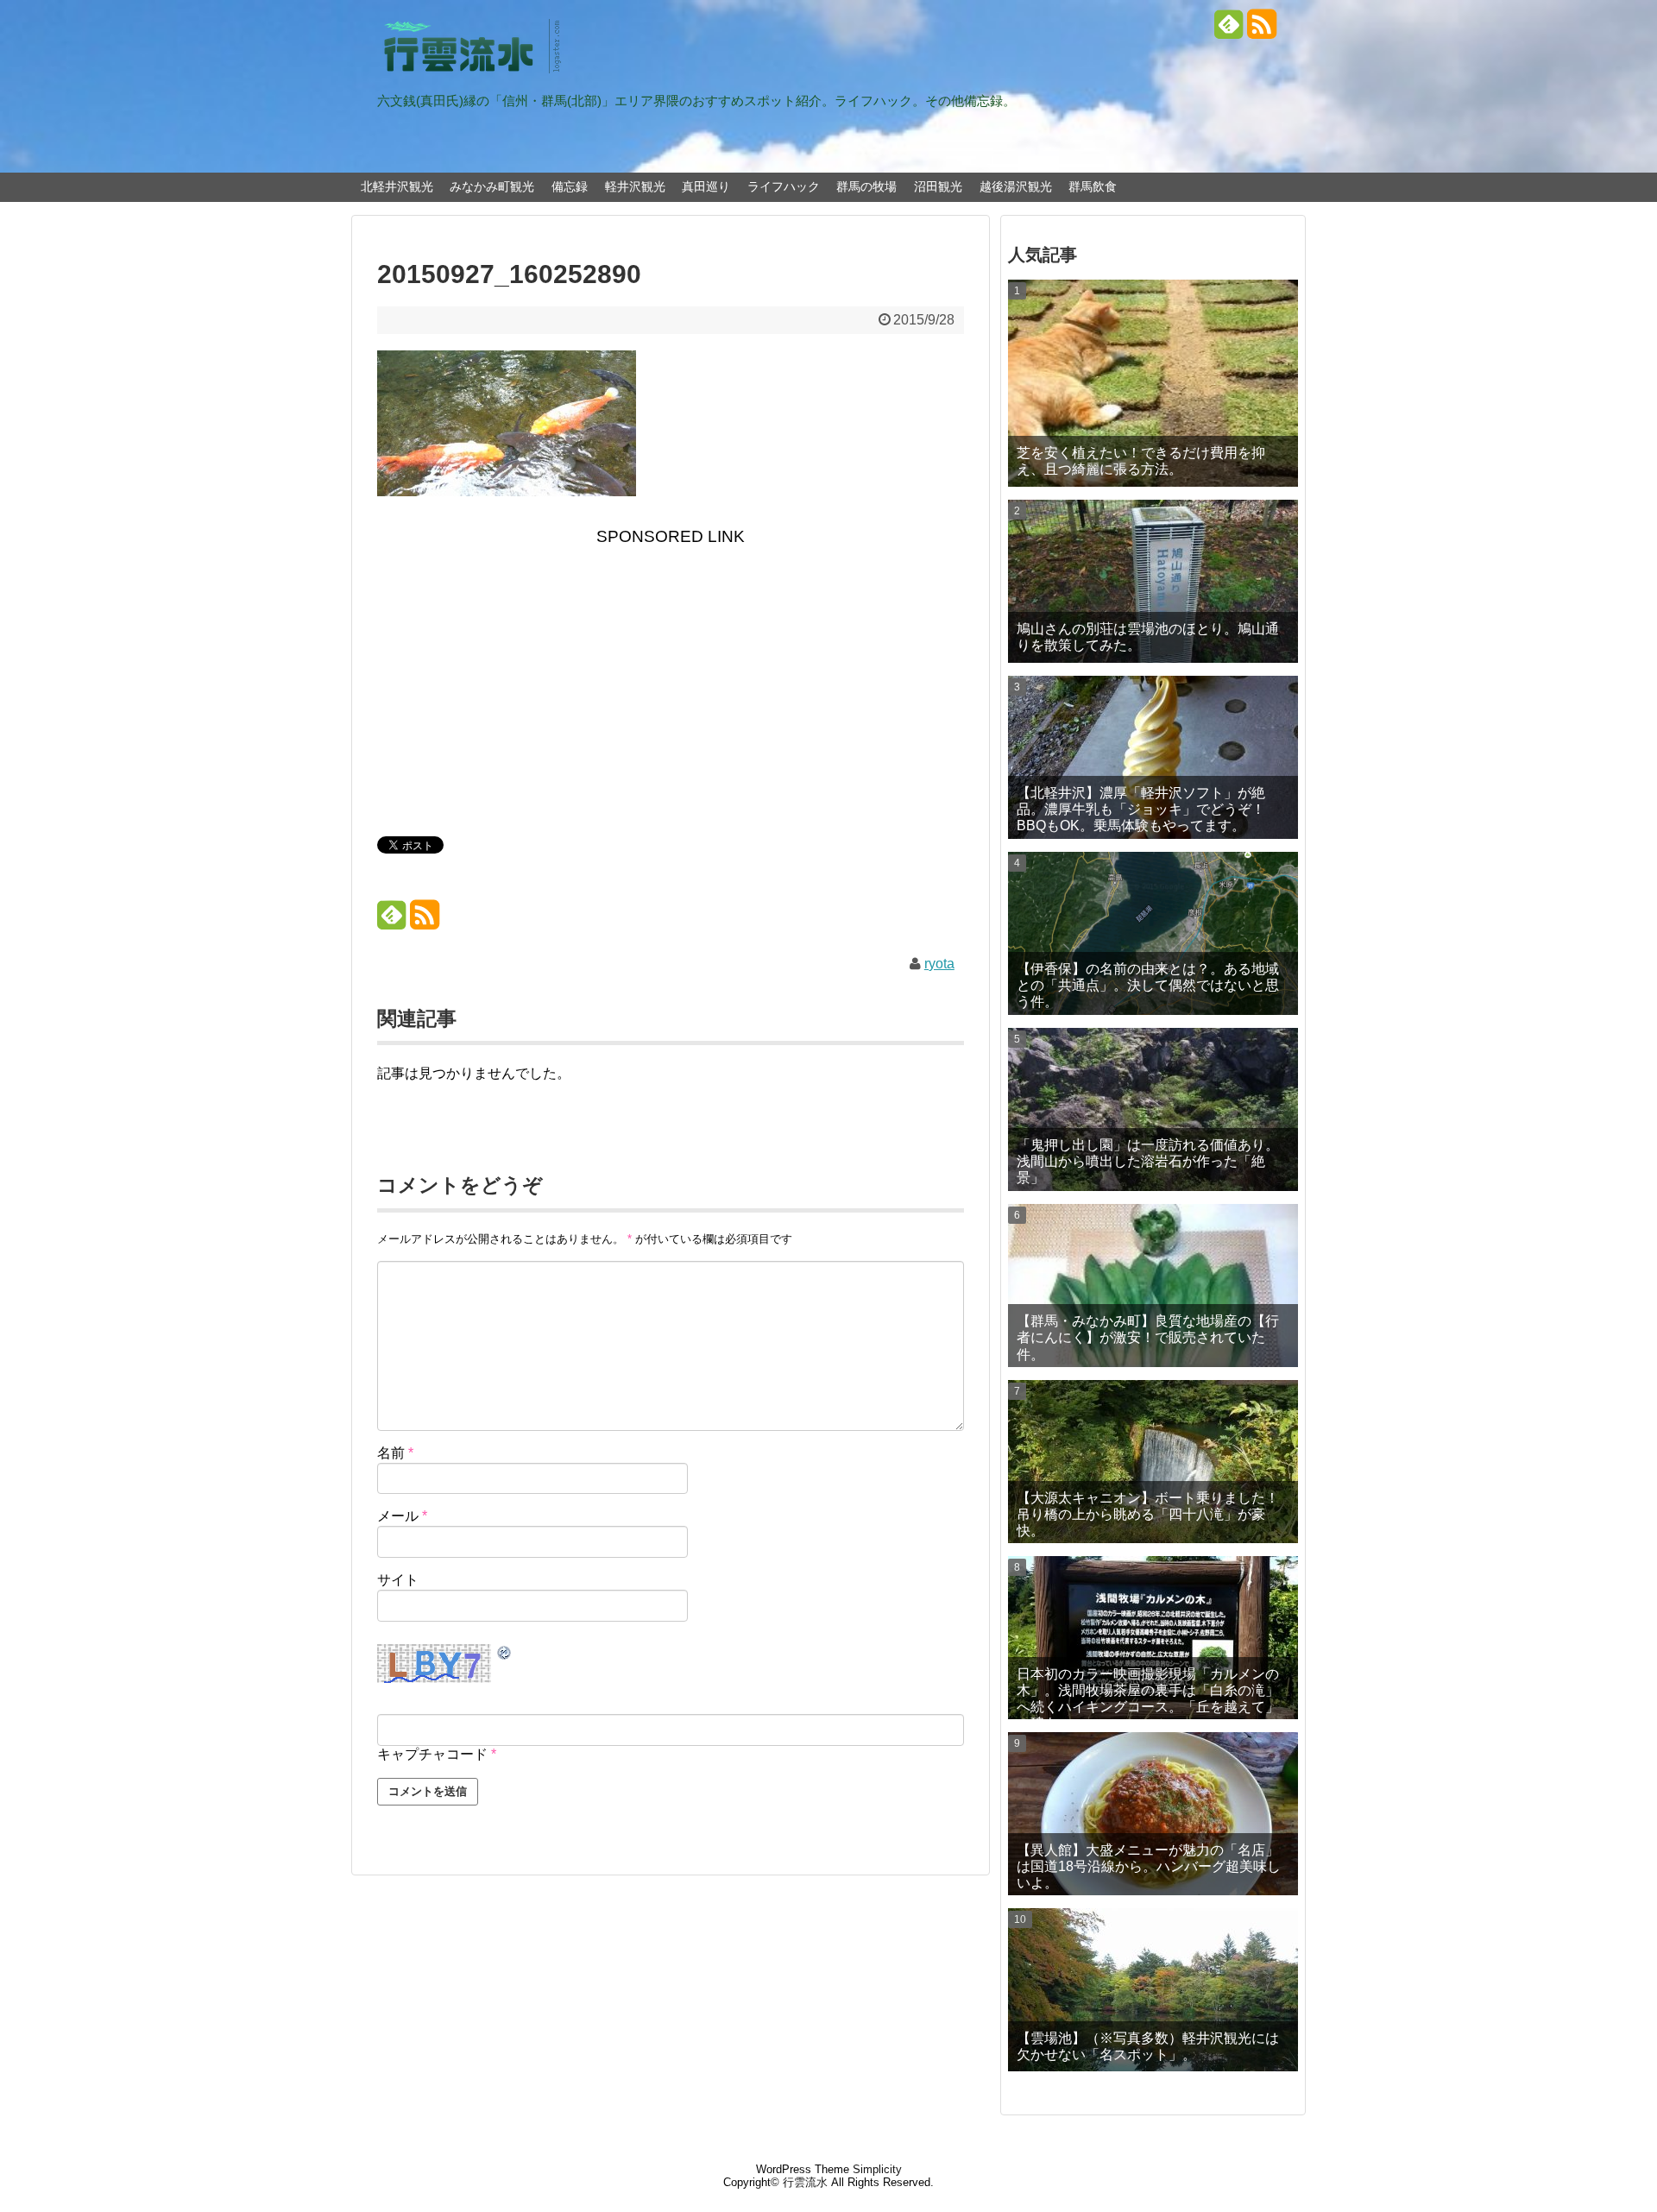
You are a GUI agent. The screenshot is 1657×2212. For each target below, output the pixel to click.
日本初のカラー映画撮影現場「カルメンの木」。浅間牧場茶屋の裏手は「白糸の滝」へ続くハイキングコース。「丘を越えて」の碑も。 (1148, 1693)
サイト (398, 1580)
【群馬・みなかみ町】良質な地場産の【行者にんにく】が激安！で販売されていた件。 (1148, 1337)
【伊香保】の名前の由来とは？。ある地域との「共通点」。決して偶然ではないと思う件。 (1148, 985)
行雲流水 (805, 2182)
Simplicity (877, 2169)
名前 (395, 1453)
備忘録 (570, 186)
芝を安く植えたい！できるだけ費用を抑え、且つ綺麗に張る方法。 (1141, 461)
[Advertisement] (671, 688)
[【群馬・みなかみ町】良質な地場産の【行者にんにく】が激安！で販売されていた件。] (1153, 1286)
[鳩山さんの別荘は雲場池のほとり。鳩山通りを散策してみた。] (1153, 581)
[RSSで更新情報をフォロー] (1261, 31)
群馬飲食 (1093, 186)
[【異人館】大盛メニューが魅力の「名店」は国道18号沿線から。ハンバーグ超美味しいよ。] (1153, 1814)
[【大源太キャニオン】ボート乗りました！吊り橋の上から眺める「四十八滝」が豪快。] (1153, 1462)
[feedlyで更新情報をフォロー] (1229, 31)
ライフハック (784, 186)
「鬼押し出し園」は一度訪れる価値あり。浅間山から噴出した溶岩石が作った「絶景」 (1148, 1161)
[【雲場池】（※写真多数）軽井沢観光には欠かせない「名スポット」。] (1153, 1990)
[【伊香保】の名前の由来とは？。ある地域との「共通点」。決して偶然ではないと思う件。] (1153, 933)
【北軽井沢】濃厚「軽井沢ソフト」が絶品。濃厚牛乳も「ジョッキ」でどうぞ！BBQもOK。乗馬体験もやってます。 (1141, 809)
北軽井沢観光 (397, 186)
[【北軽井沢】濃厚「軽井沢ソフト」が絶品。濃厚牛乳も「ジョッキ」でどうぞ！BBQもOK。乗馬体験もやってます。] (1153, 757)
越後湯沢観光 (1016, 186)
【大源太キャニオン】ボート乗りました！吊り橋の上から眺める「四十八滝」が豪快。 (1148, 1514)
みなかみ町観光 (492, 186)
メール (402, 1516)
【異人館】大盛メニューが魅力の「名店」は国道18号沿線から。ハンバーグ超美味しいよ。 (1149, 1866)
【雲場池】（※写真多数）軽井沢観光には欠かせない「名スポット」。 (1148, 2046)
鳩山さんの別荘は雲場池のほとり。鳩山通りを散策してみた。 (1148, 637)
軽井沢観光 (635, 186)
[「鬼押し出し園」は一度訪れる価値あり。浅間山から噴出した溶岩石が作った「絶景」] (1153, 1109)
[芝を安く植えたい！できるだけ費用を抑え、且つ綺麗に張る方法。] (1153, 383)
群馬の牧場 (866, 186)
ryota (939, 964)
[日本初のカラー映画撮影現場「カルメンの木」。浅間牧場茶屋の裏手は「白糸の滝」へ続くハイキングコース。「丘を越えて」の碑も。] (1153, 1638)
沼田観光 (938, 186)
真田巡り (706, 186)
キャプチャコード (432, 1754)
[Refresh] (505, 1653)
